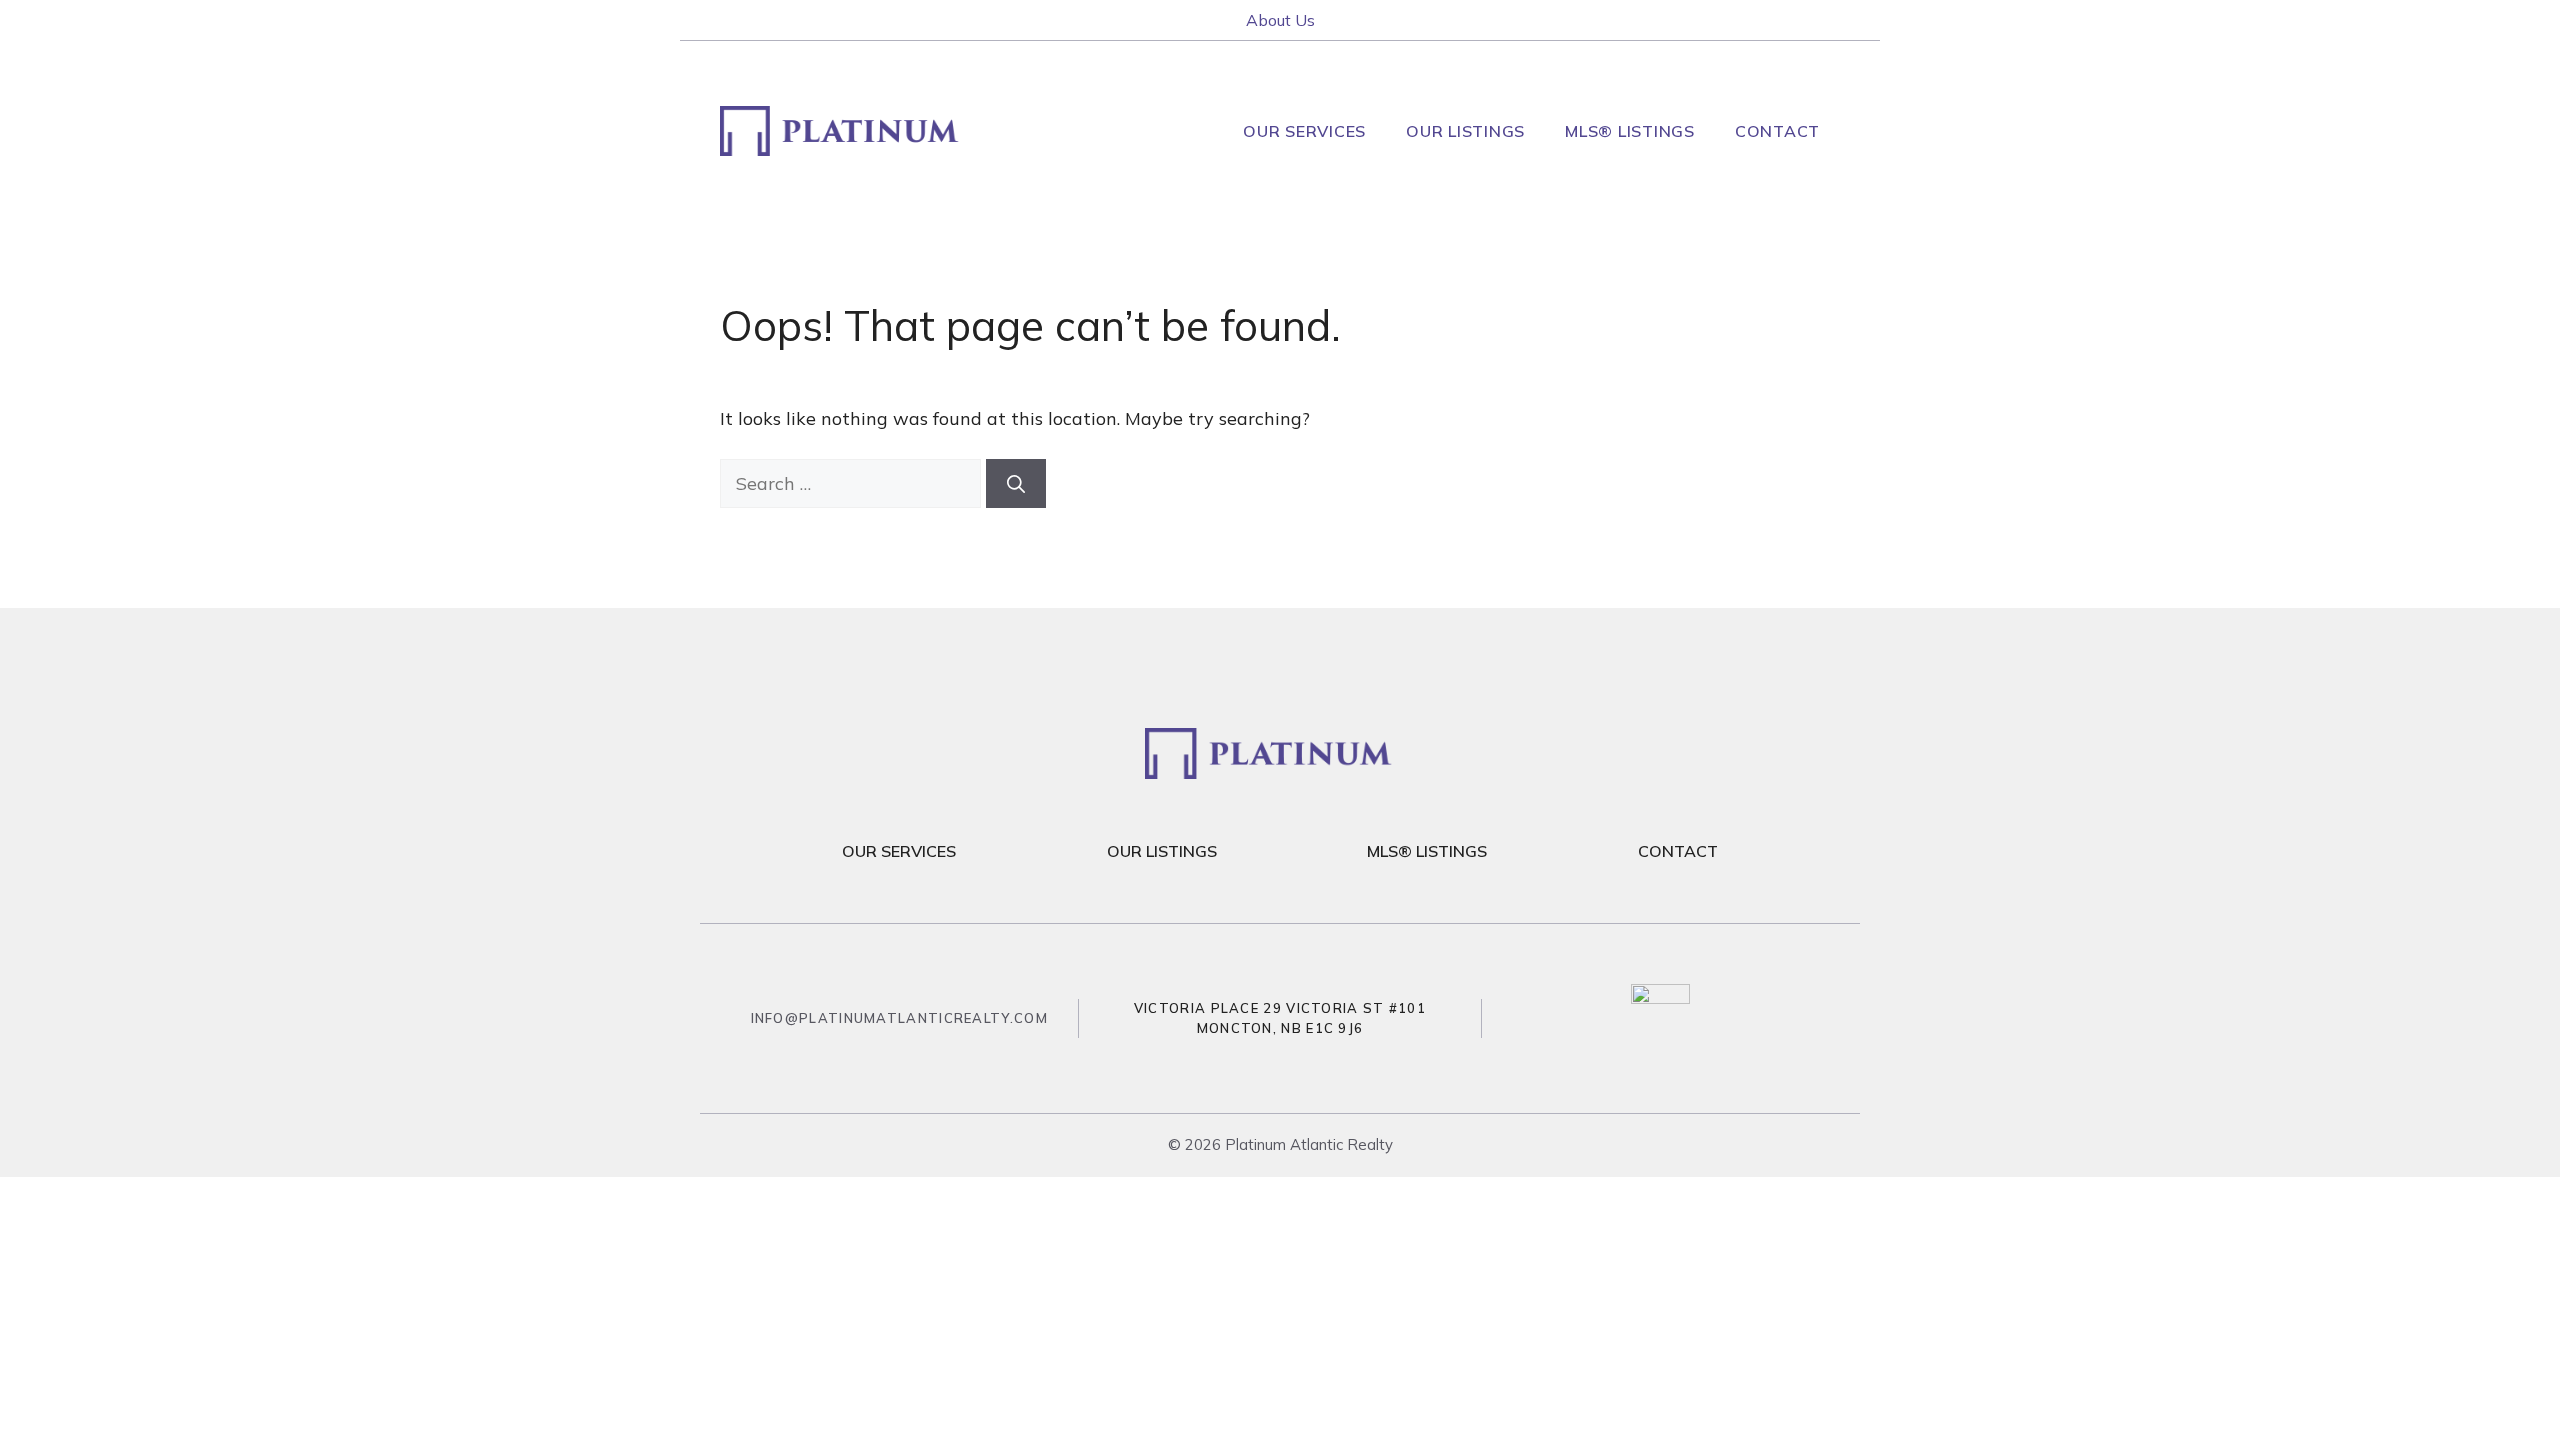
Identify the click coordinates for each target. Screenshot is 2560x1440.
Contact (1777, 131)
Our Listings (1465, 131)
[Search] (1016, 483)
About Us (1280, 20)
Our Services (1304, 131)
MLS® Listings (1630, 131)
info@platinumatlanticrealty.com (899, 1018)
